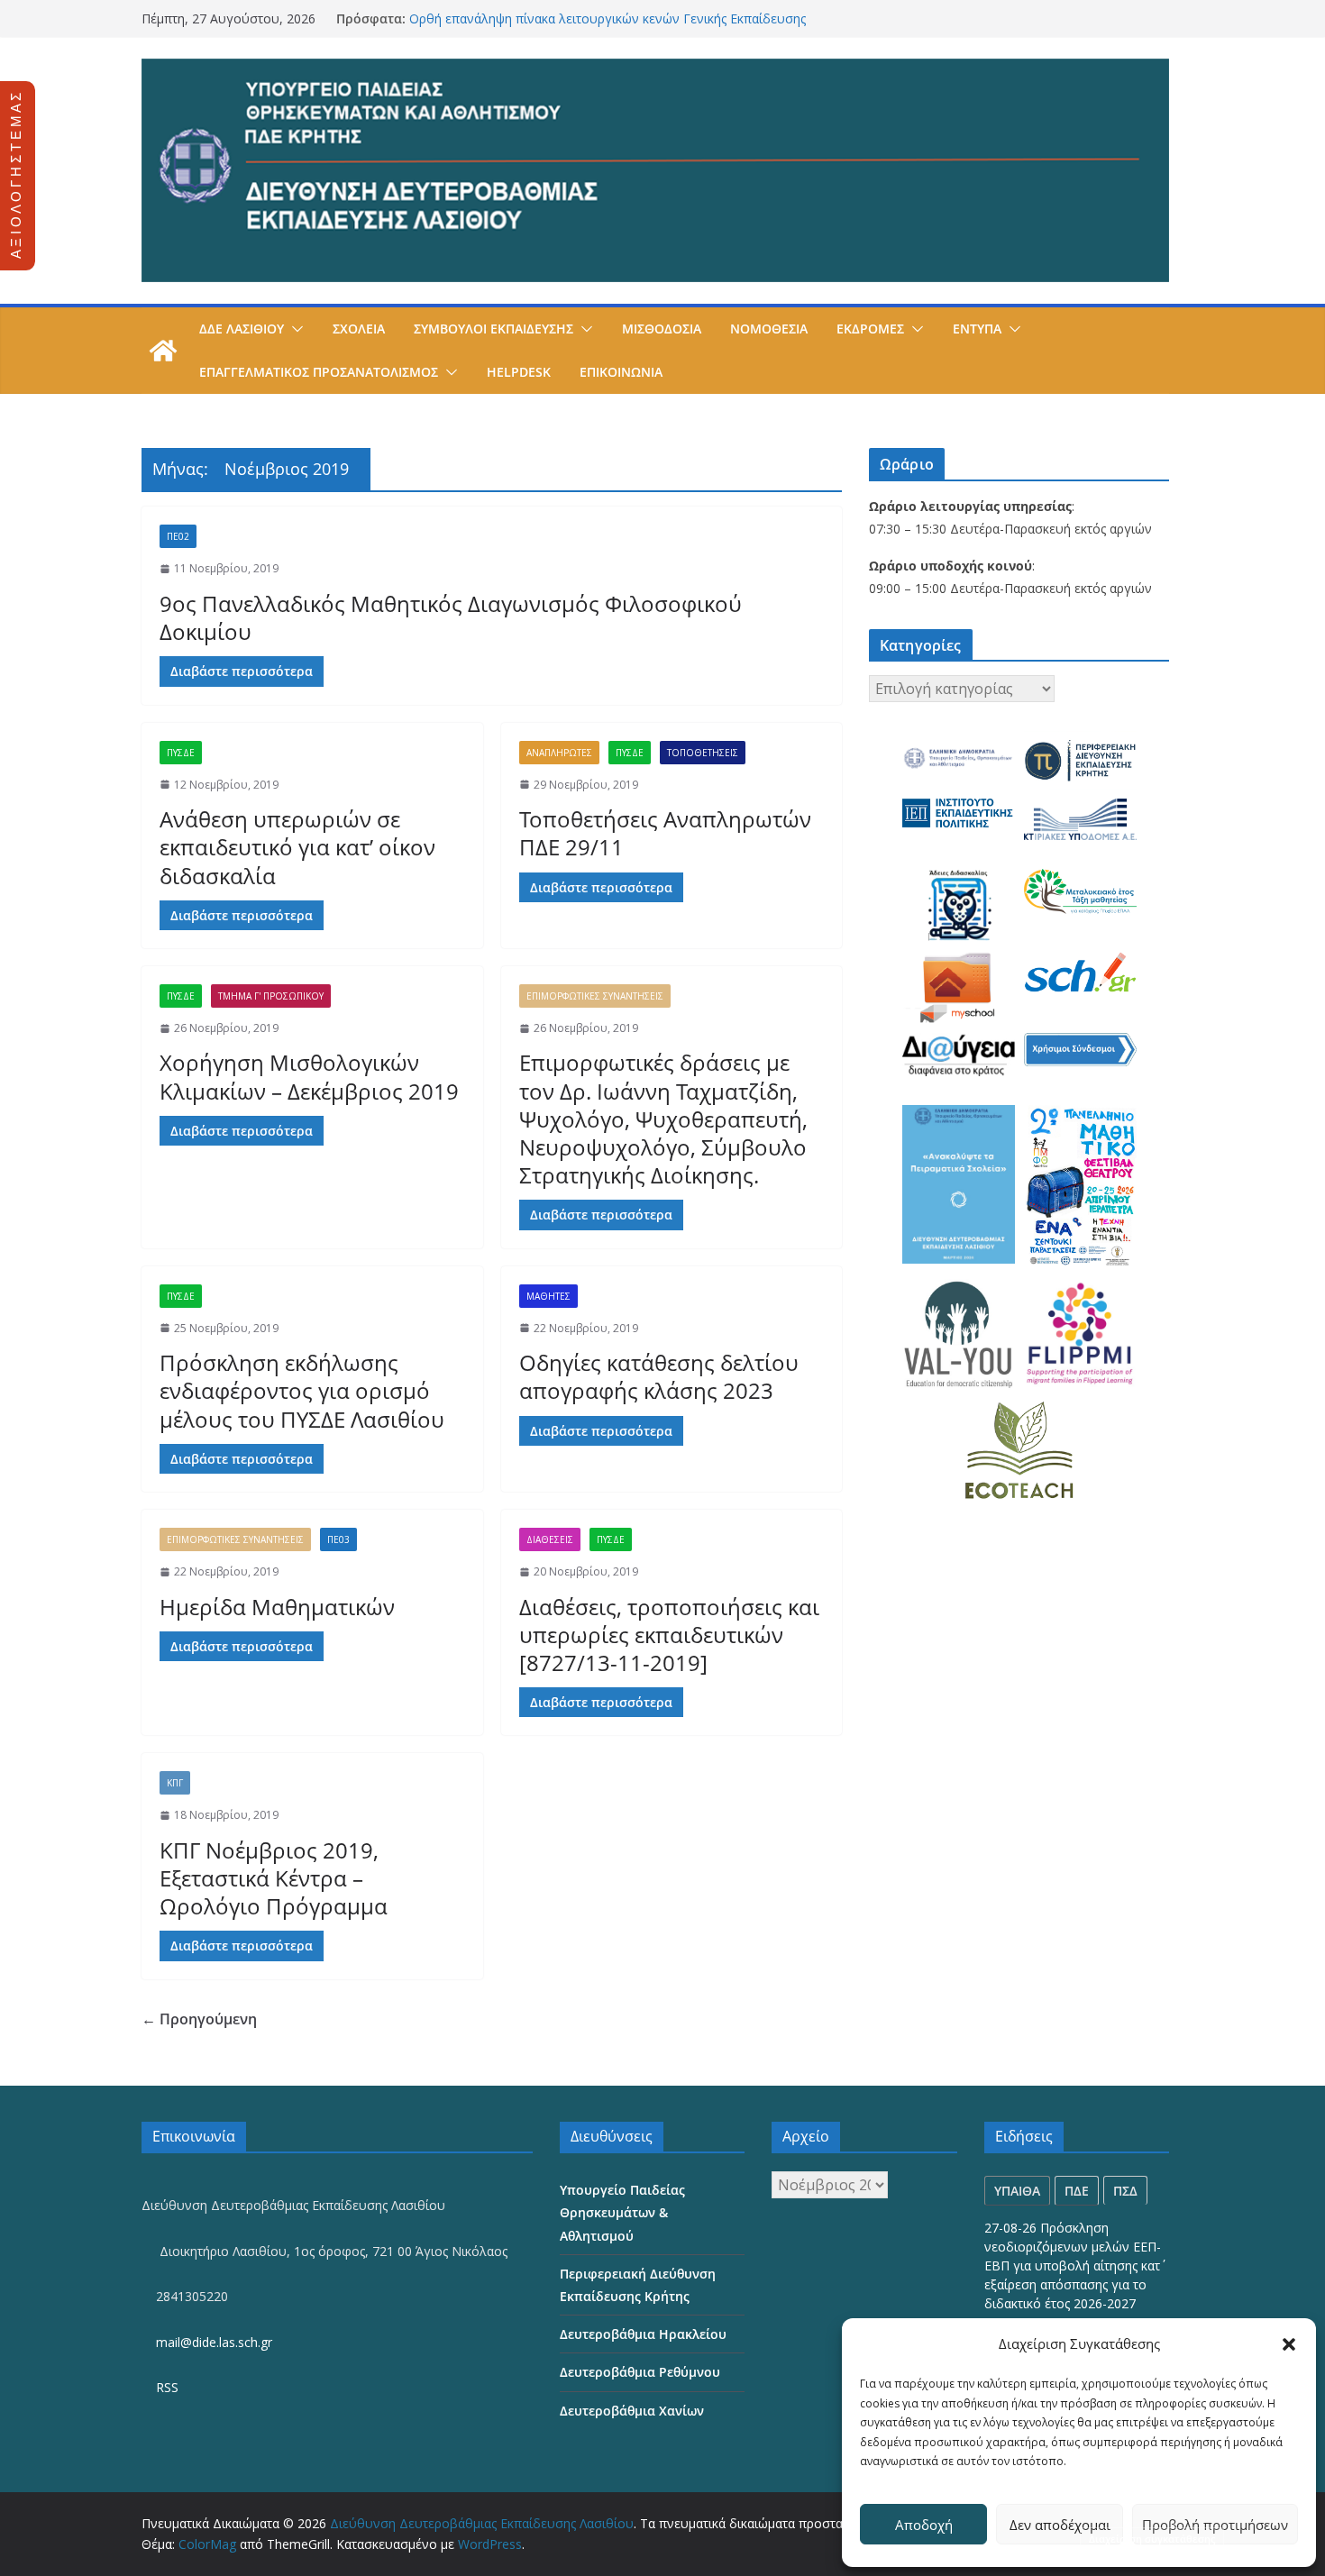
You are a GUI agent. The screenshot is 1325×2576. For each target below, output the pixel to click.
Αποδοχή (924, 2525)
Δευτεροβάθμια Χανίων (632, 2411)
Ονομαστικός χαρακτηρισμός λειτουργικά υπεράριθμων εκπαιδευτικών (617, 16)
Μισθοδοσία (662, 329)
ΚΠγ (175, 1783)
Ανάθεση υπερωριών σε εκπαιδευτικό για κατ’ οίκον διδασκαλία (297, 847)
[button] (1289, 2344)
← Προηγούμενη (199, 2019)
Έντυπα (977, 329)
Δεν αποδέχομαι (1060, 2525)
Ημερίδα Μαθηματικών (277, 1607)
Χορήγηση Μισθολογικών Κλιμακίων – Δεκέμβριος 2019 (309, 1076)
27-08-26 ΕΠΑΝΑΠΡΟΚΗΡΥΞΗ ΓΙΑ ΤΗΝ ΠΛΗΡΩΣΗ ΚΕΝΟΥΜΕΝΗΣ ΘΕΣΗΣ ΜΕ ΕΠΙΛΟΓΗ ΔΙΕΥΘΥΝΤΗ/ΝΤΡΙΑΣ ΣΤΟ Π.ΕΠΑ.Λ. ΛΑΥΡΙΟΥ (1074, 2265)
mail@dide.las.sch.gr (212, 2342)
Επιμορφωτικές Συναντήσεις (595, 996)
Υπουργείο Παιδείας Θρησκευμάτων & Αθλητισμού (622, 2212)
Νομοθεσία (769, 329)
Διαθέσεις (550, 1539)
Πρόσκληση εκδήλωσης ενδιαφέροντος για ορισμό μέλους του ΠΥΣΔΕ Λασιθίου (302, 1390)
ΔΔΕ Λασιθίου (242, 329)
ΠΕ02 (178, 536)
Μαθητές (548, 1296)
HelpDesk (519, 372)
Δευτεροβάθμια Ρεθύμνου (640, 2372)
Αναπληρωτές (559, 753)
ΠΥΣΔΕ (181, 753)
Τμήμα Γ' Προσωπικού (271, 996)
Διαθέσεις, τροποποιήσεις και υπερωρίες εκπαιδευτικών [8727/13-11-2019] (669, 1635)
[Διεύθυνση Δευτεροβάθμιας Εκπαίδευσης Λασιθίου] (163, 351)
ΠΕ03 (338, 1539)
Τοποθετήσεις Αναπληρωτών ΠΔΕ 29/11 (665, 833)
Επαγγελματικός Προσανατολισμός (319, 372)
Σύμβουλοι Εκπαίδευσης (493, 329)
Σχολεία (359, 329)
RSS (165, 2387)
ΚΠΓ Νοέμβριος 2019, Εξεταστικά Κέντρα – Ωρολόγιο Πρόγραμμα (274, 1878)
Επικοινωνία (621, 372)
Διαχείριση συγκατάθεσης (1152, 2539)
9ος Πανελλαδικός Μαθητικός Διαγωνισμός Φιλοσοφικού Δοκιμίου (451, 617)
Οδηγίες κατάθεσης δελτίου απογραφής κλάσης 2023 (659, 1376)
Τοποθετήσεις (703, 753)
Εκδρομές (870, 329)
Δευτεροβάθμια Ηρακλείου (643, 2334)
